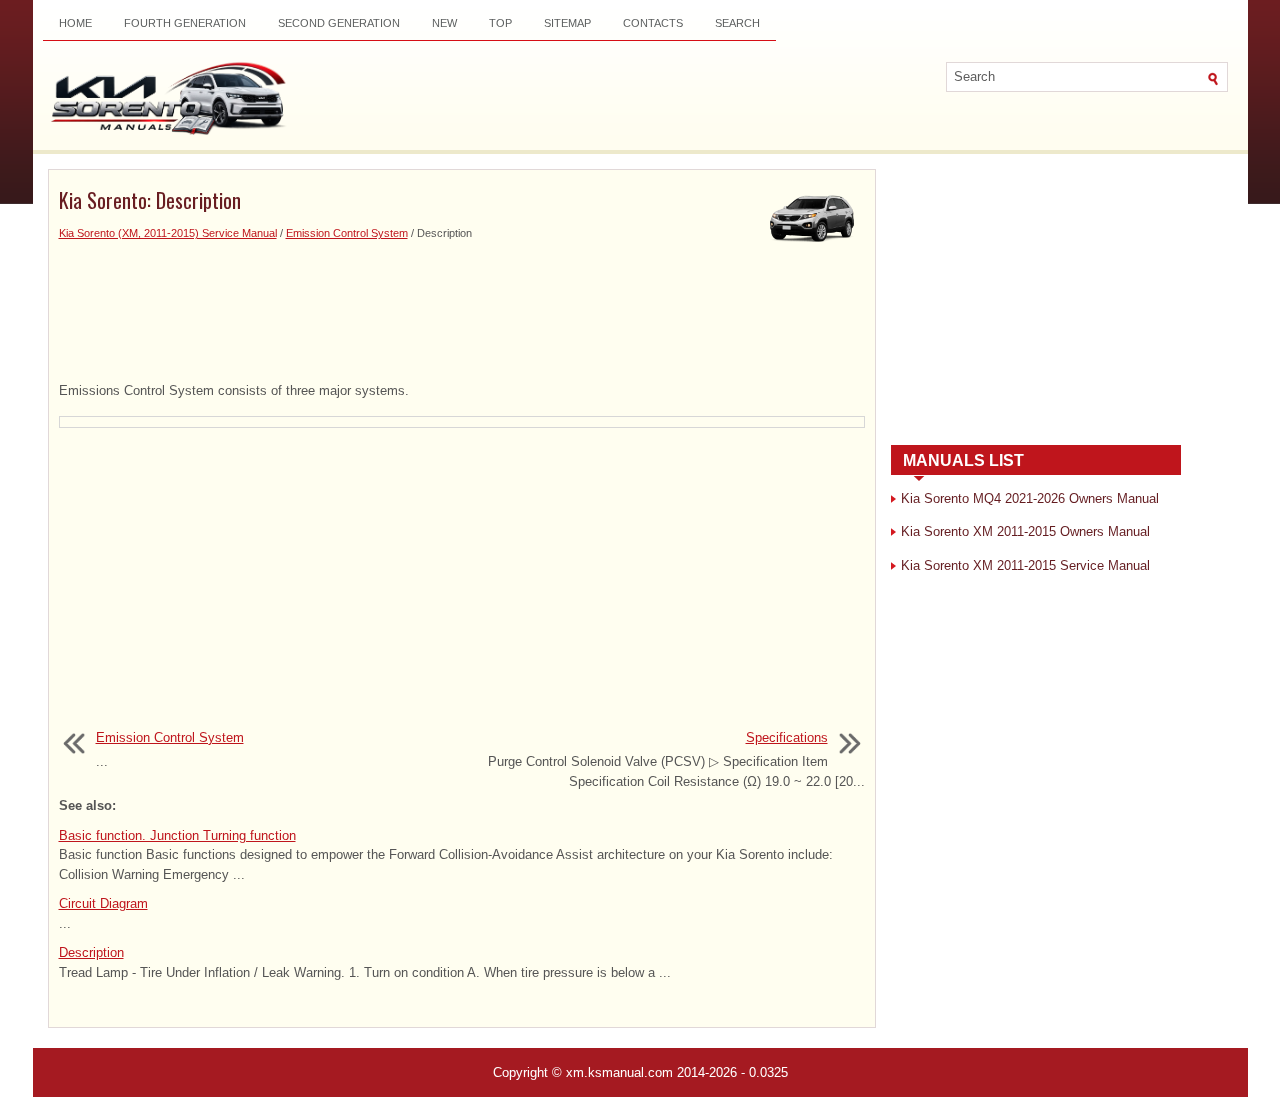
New (444, 23)
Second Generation (339, 23)
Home (75, 23)
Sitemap (567, 23)
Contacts (653, 23)
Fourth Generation (185, 23)
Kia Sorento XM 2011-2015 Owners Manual (1025, 531)
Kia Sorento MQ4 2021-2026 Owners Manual (1030, 498)
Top (500, 23)
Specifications (787, 737)
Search (737, 23)
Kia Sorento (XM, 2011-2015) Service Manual (168, 233)
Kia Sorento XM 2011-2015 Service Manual (1025, 565)
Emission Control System (347, 233)
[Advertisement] (462, 312)
